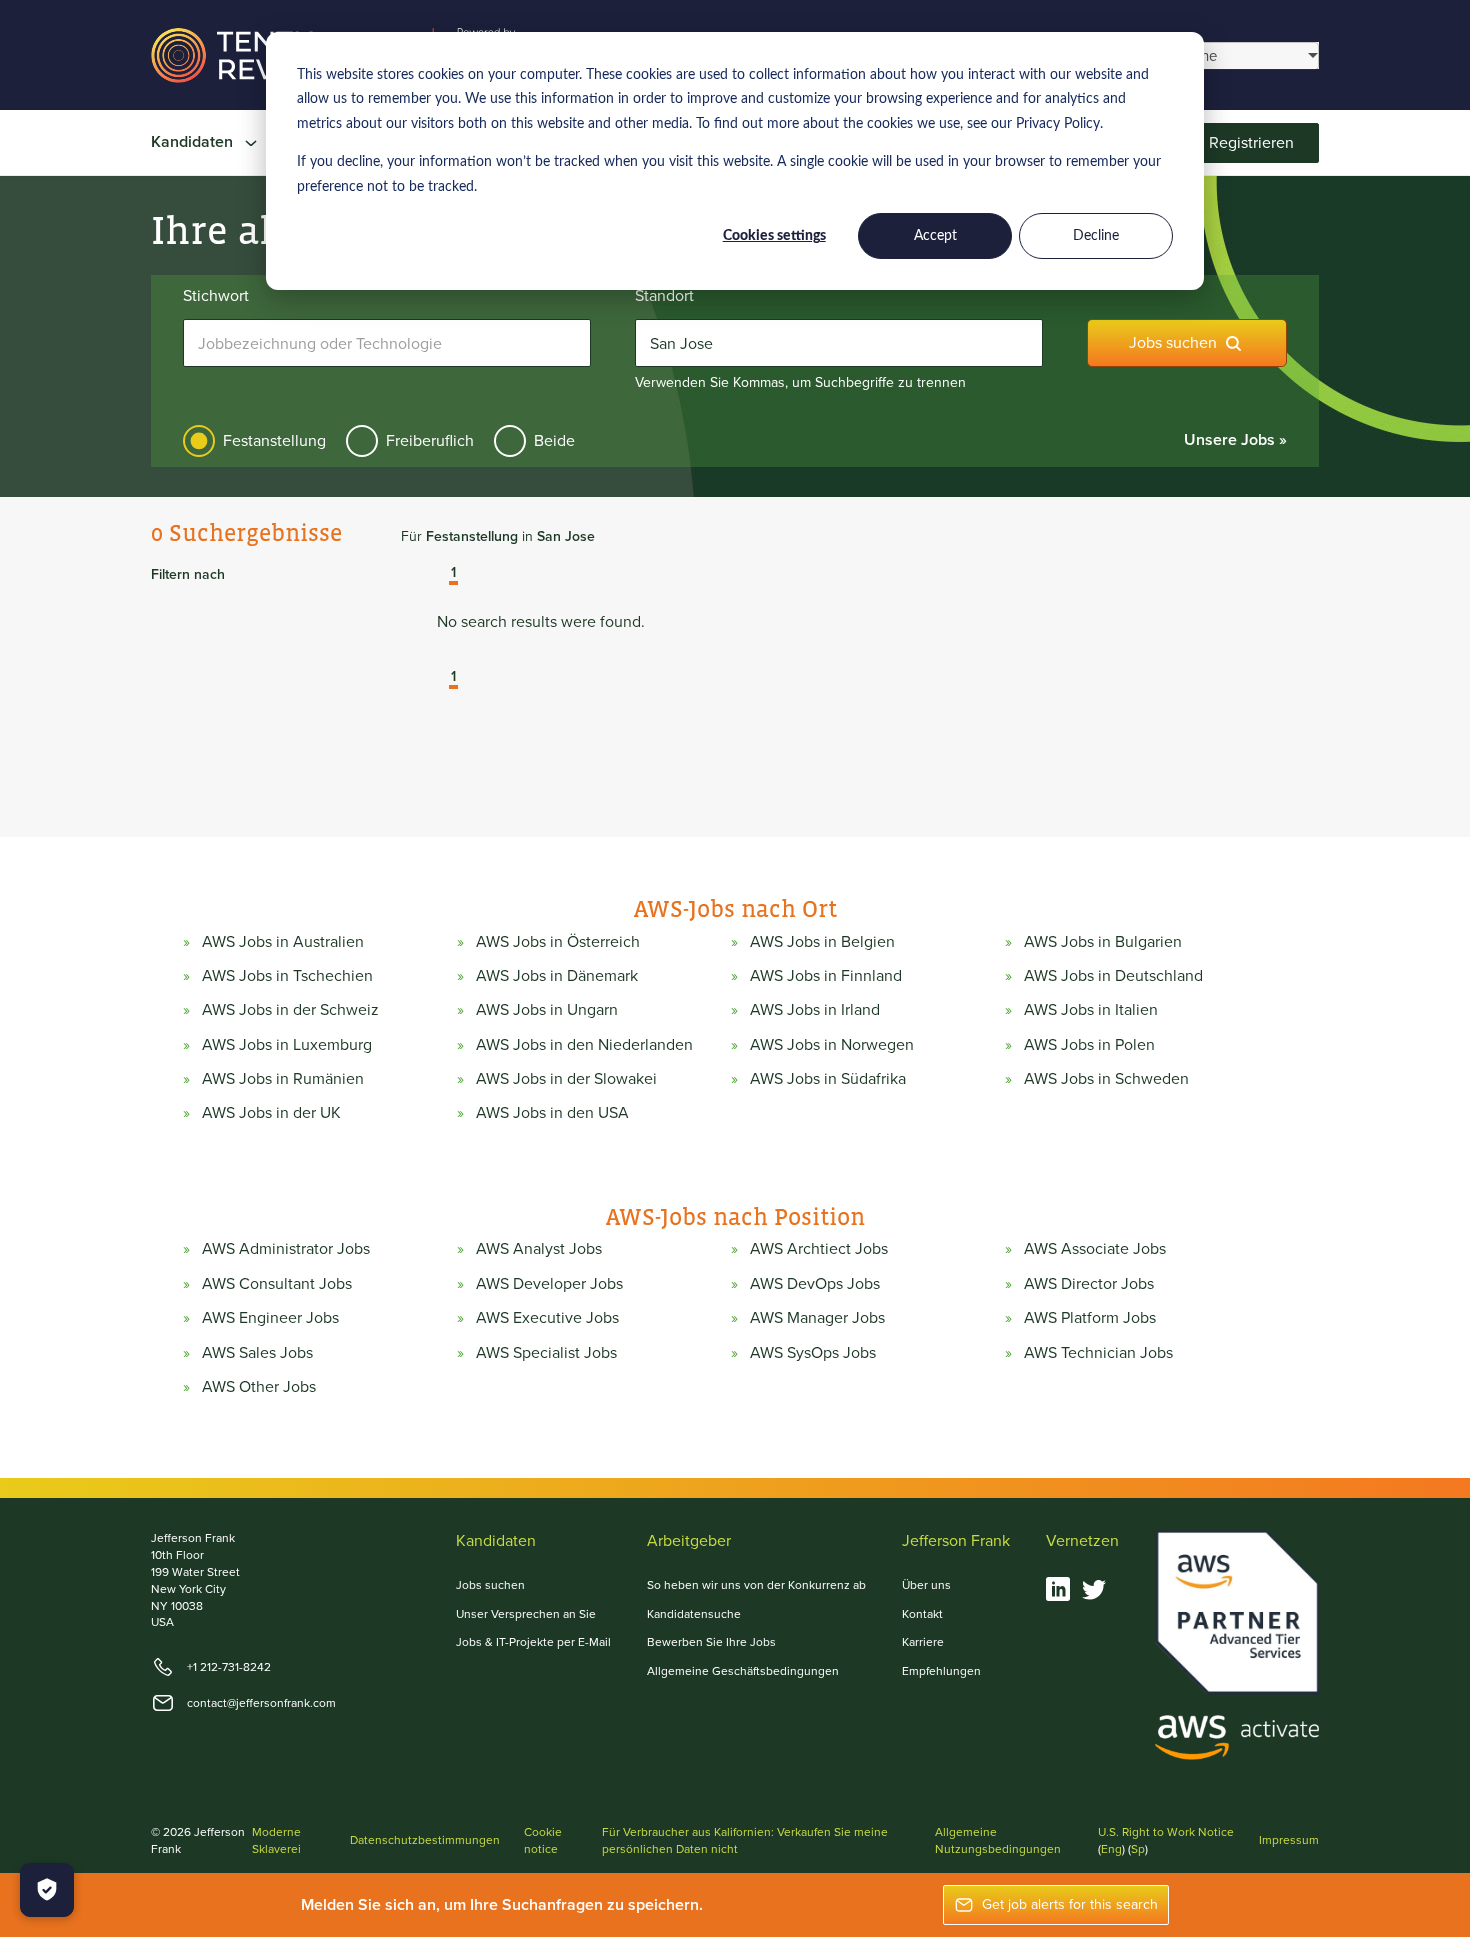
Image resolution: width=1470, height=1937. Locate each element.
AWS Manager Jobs (817, 1318)
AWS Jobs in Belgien (822, 942)
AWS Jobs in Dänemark (557, 976)
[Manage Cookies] (47, 1890)
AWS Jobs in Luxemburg (287, 1045)
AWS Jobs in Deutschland (1113, 976)
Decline (1096, 236)
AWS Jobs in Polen (1089, 1045)
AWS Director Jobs (1089, 1284)
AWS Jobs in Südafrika (828, 1079)
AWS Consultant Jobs (277, 1284)
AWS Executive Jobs (547, 1318)
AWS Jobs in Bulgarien (1103, 942)
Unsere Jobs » (1235, 439)
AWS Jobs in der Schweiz (290, 1010)
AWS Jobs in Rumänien (283, 1079)
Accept (935, 236)
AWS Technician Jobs (1098, 1353)
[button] (439, 575)
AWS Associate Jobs (1095, 1249)
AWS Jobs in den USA (552, 1113)
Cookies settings (774, 236)
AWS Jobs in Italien (1091, 1010)
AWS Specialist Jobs (546, 1353)
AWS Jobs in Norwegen (832, 1045)
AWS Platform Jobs (1090, 1318)
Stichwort (216, 296)
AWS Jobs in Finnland (826, 976)
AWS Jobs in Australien (283, 942)
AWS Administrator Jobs (286, 1249)
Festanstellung (274, 440)
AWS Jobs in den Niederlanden (584, 1045)
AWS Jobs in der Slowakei (566, 1079)
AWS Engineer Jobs (270, 1318)
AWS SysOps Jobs (813, 1353)
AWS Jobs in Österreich (558, 942)
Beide (554, 440)
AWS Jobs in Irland (815, 1010)
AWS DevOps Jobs (815, 1284)
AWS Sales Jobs (257, 1353)
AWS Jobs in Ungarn (547, 1010)
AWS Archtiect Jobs (819, 1249)
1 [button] (453, 574)
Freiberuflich (430, 440)
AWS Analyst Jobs (539, 1249)
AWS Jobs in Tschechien (287, 976)
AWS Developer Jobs (549, 1284)
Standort (664, 296)
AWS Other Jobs (259, 1387)
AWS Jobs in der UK (271, 1113)
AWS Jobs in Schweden (1106, 1079)
